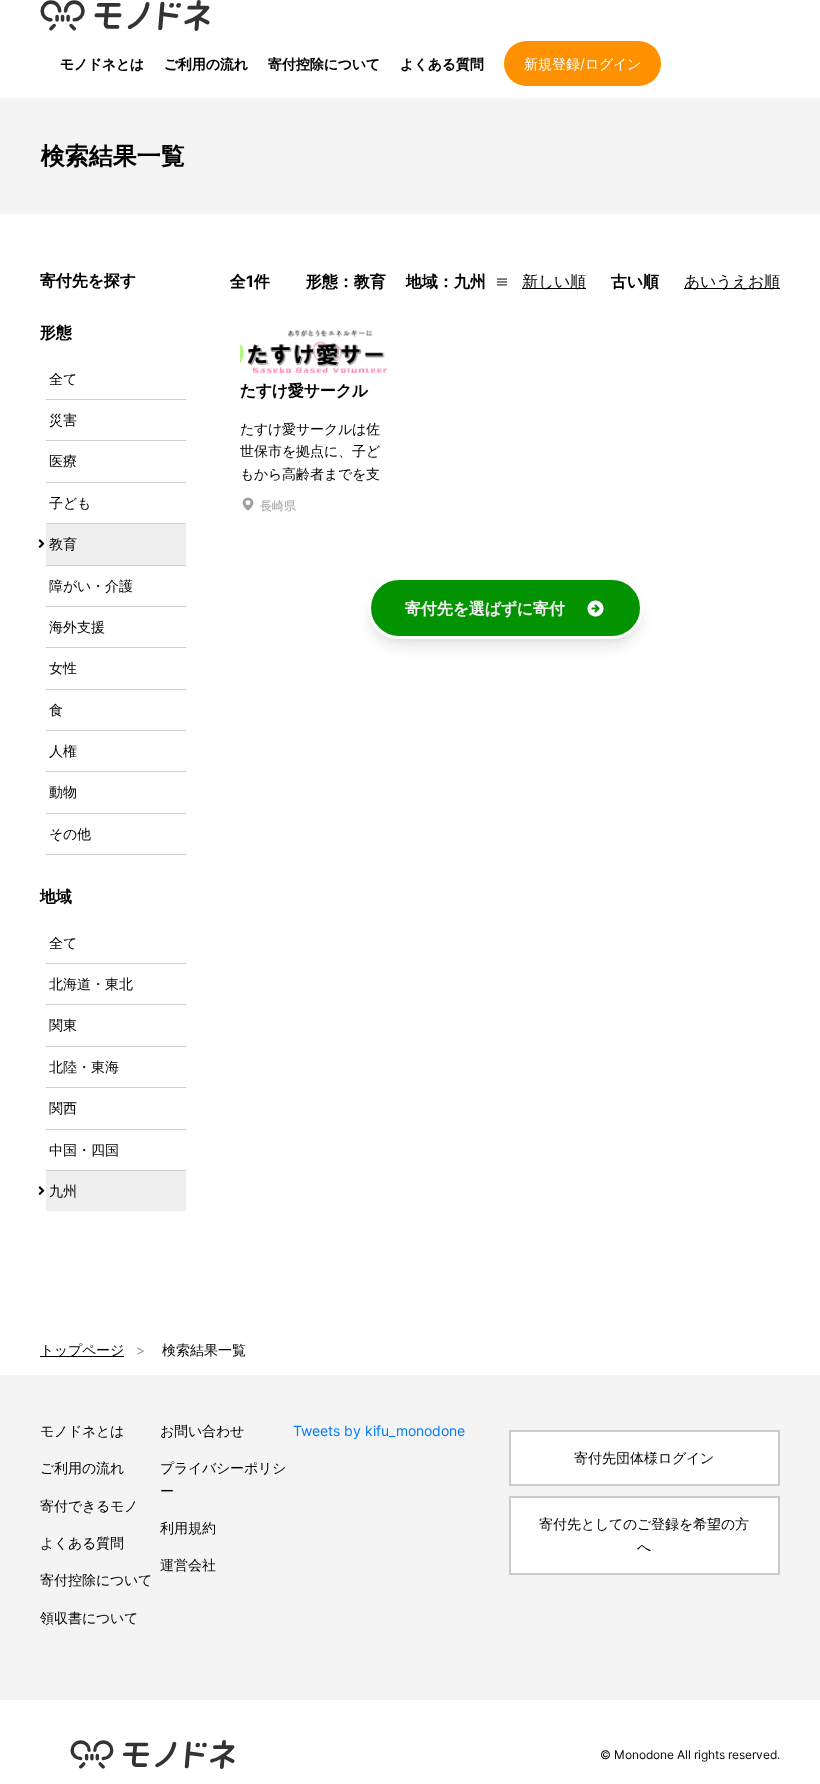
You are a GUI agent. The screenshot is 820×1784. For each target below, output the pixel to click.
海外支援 (77, 626)
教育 (63, 543)
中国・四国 (84, 1149)
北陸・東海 (84, 1066)
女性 (63, 667)
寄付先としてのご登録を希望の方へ (644, 1534)
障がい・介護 (91, 585)
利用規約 (188, 1527)
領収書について (89, 1617)
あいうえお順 (732, 281)
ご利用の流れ (206, 63)
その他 (70, 833)
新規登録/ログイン (582, 63)
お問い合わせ (202, 1430)
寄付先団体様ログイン (644, 1457)
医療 (63, 460)
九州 (63, 1190)
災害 (63, 419)
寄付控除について (324, 63)
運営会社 (188, 1564)
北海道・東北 (91, 983)
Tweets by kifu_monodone (379, 1430)
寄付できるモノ (89, 1505)
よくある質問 (442, 63)
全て (63, 378)
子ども (70, 502)
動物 (63, 791)
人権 (63, 750)
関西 (63, 1107)
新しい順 (554, 281)
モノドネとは (102, 63)
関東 (63, 1024)
